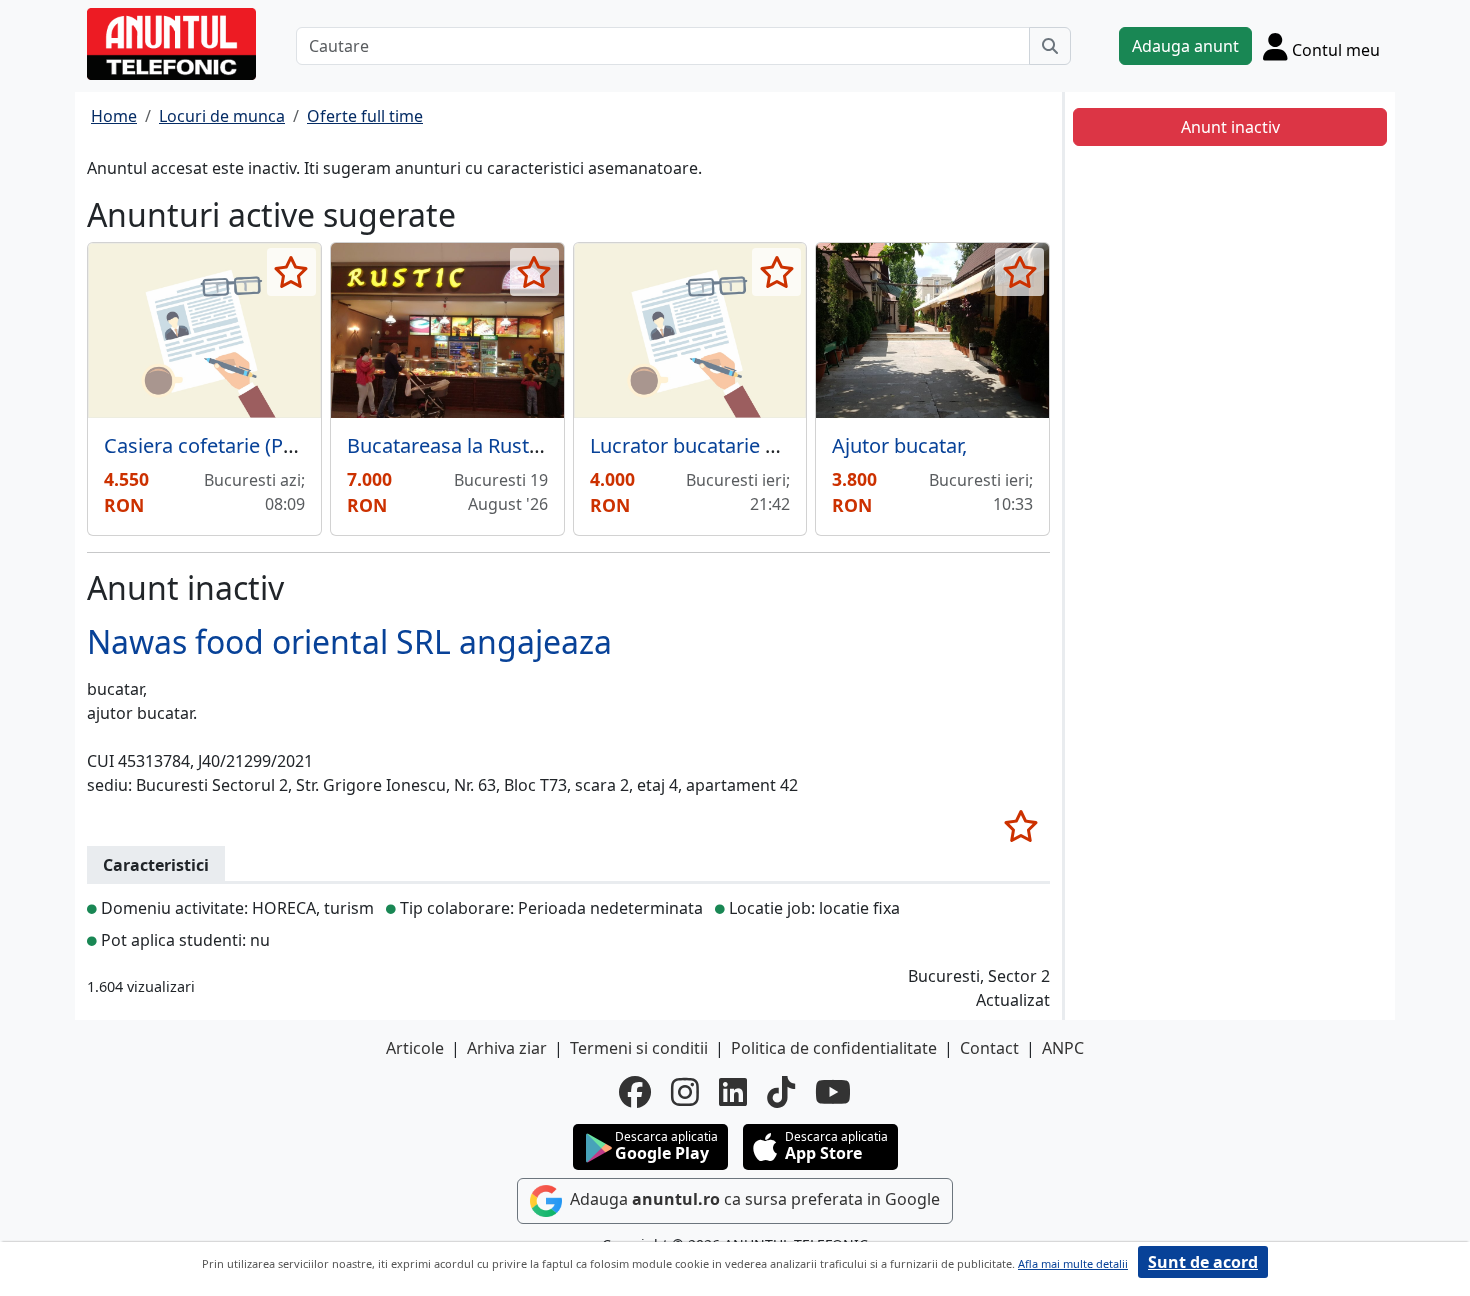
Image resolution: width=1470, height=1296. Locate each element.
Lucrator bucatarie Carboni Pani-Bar (755, 445)
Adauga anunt (1185, 46)
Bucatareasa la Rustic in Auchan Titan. (522, 445)
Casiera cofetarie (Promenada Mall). (269, 445)
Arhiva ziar (507, 1048)
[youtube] (833, 1092)
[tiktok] (781, 1092)
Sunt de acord (1203, 1262)
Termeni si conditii (639, 1048)
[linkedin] (733, 1092)
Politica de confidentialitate (834, 1048)
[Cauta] (1050, 46)
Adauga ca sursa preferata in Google (753, 1200)
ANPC (1063, 1048)
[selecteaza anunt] (291, 272)
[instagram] (685, 1092)
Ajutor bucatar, (899, 445)
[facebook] (635, 1092)
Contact (989, 1048)
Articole (415, 1048)
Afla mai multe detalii (1073, 1263)
